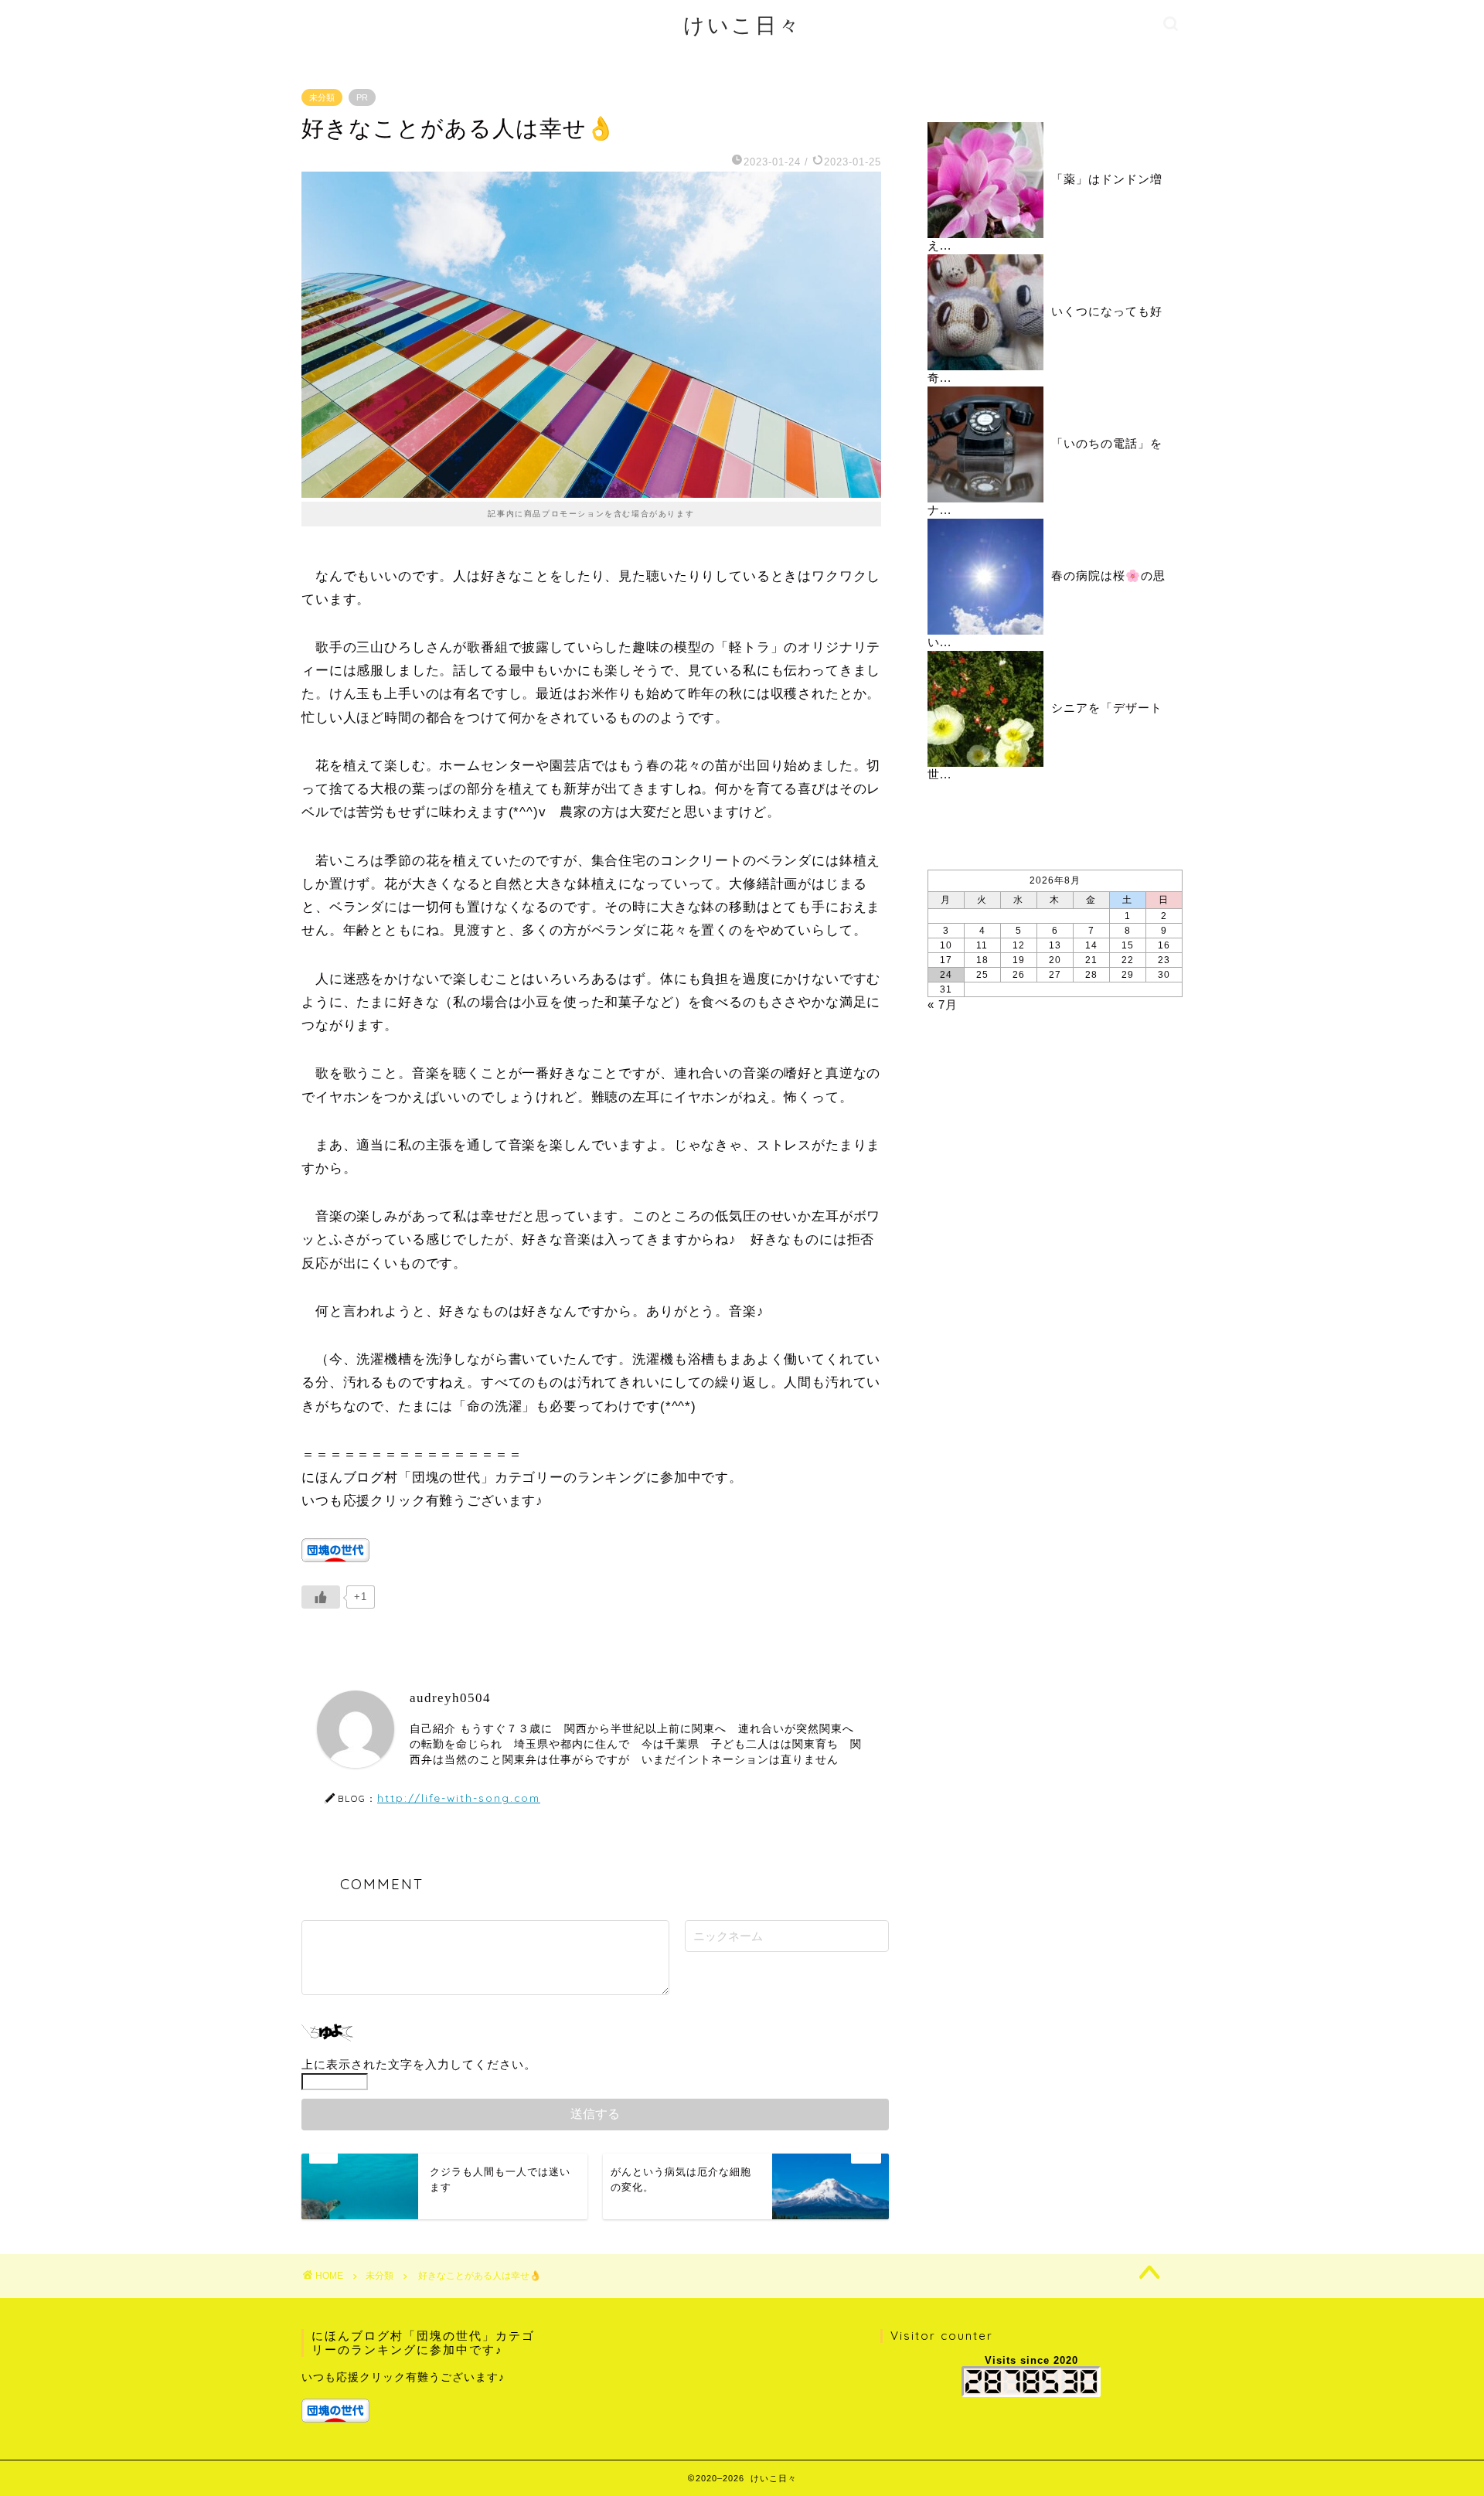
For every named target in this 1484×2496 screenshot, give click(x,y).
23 (1164, 960)
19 (1019, 960)
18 (982, 960)
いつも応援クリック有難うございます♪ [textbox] (403, 2377)
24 (946, 975)
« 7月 (943, 1005)
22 (1128, 960)
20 (1055, 960)
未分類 (322, 97)
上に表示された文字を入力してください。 (419, 2064)
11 (982, 945)
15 (1128, 945)
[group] (422, 2396)
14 (1091, 945)
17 (946, 960)
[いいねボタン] (321, 1597)
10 (946, 945)
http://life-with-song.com (459, 1798)
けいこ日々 (742, 25)
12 (1019, 945)
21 (1091, 960)
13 (1055, 945)
